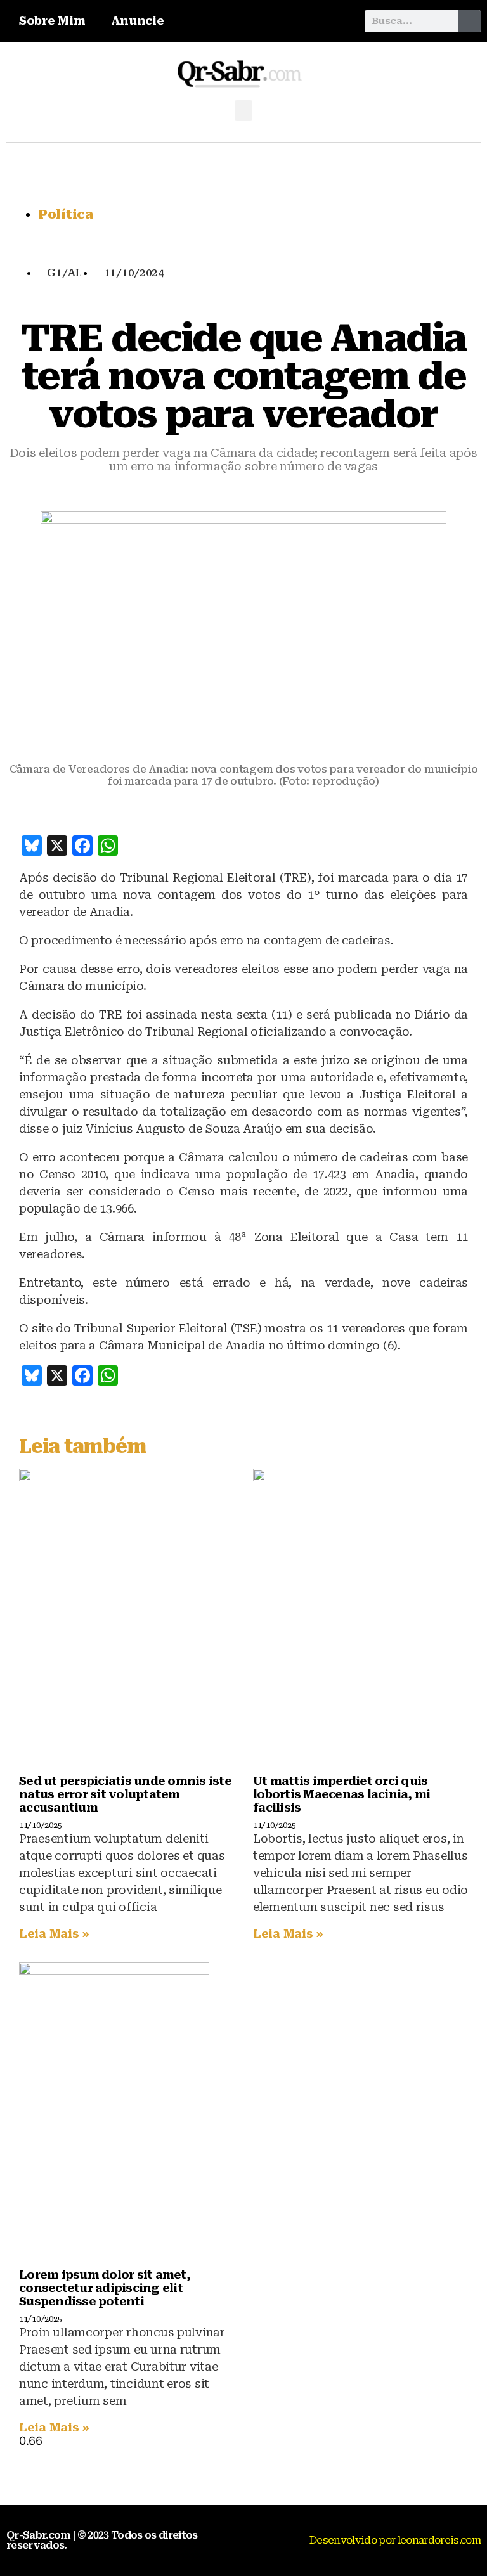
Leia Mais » (54, 1934)
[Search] (470, 21)
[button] (243, 111)
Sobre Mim (52, 21)
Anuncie (138, 21)
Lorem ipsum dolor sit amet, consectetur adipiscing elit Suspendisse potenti (105, 2288)
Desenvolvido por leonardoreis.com (395, 2540)
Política (66, 214)
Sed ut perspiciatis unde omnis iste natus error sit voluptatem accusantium (125, 1794)
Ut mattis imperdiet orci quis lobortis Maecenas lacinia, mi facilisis (341, 1794)
